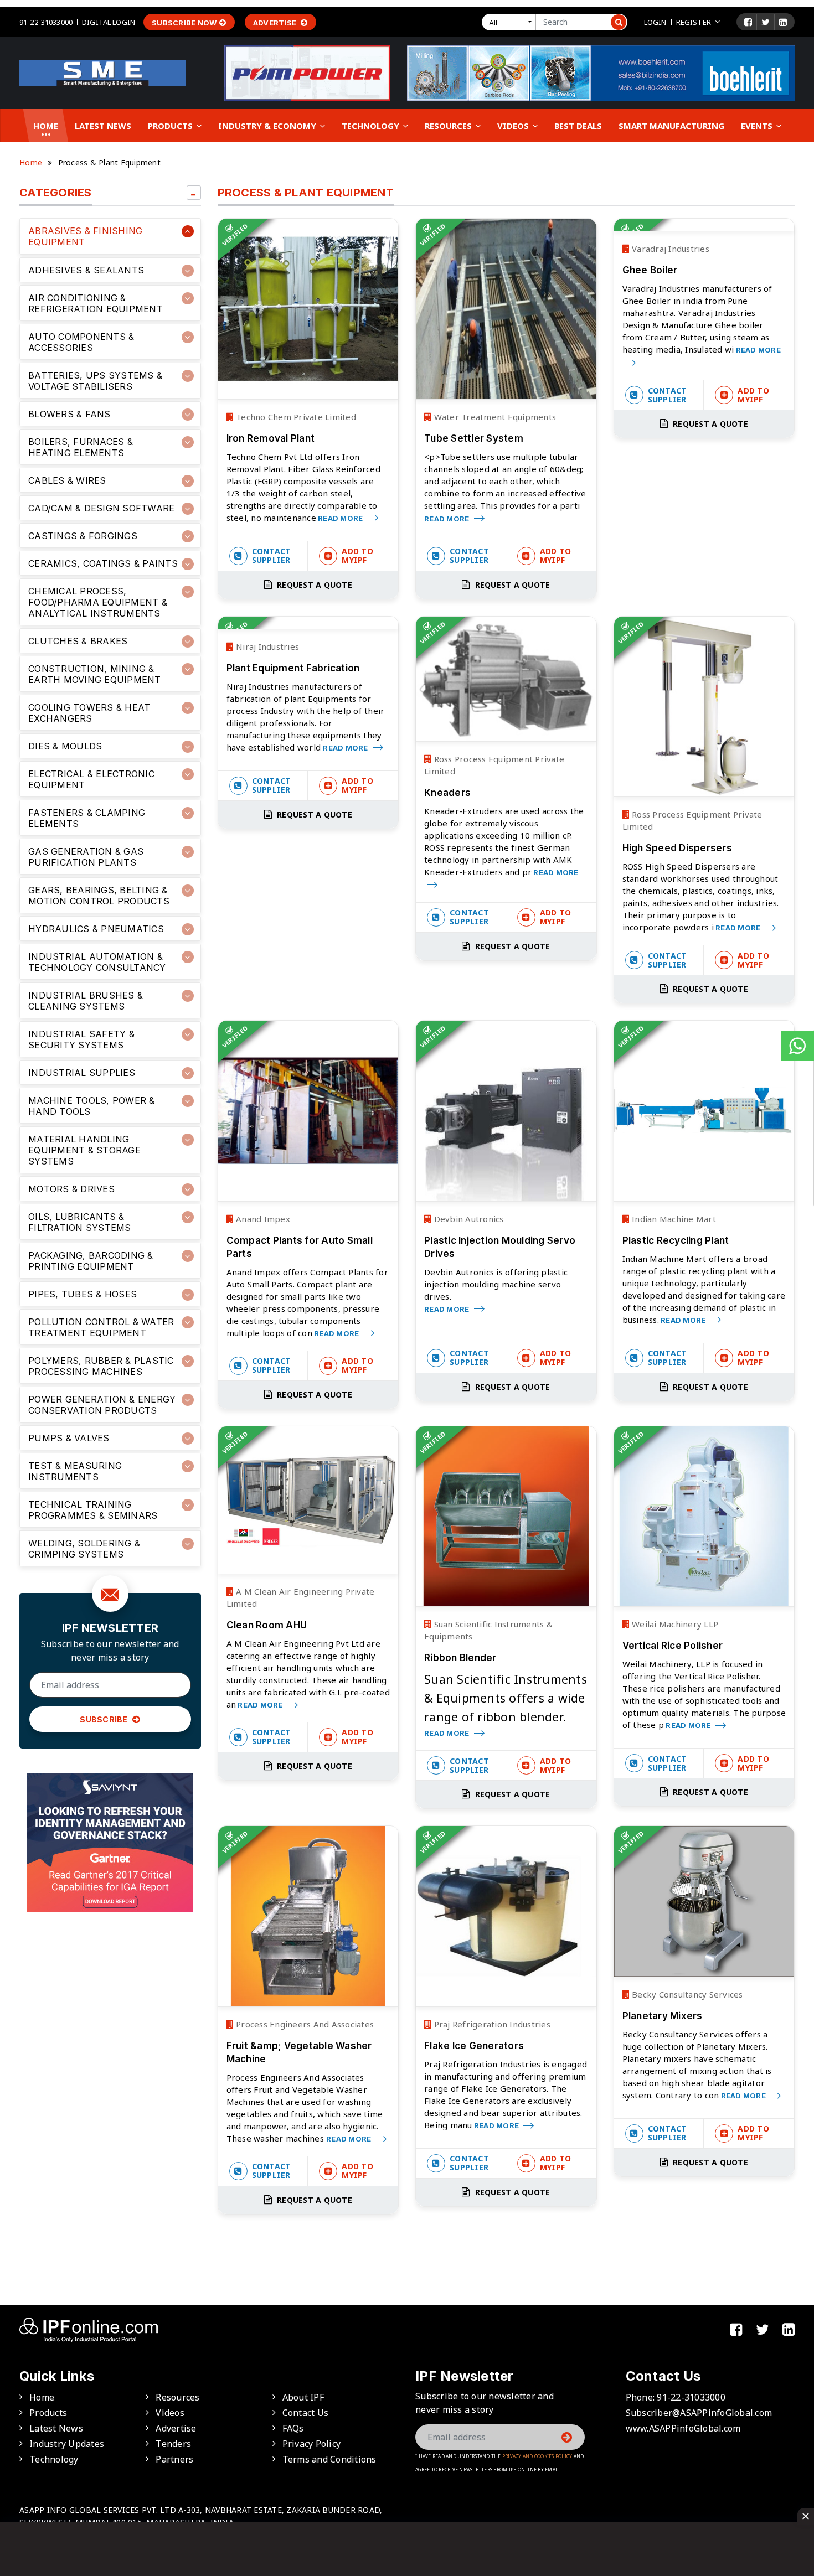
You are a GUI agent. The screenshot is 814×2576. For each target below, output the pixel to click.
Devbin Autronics (467, 1219)
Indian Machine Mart (673, 1219)
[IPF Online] (102, 72)
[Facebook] (748, 22)
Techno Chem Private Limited (295, 417)
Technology (372, 126)
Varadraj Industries (669, 249)
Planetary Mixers (663, 2016)
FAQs (293, 2428)
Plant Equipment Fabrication (293, 668)
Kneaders (447, 793)
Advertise (276, 23)
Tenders (173, 2444)
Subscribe (105, 1719)
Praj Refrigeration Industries (491, 2024)
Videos (514, 126)
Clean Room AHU (267, 1625)
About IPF (303, 2397)
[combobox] (511, 22)
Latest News (103, 126)
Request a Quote (313, 585)
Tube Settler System (474, 438)
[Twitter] (766, 22)
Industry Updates (67, 2444)
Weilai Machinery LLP (674, 1624)
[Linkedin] (783, 22)
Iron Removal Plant (271, 438)
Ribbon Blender (460, 1658)
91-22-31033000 (46, 22)
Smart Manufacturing (671, 126)
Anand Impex (262, 1219)
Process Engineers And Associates (304, 2024)
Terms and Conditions (329, 2459)
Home (46, 126)
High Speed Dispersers (677, 848)
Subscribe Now (184, 23)
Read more (341, 518)
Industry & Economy (268, 126)
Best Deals (578, 126)
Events (758, 126)
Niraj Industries (266, 646)
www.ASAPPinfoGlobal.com (683, 2428)
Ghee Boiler (650, 270)
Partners (174, 2459)
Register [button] (694, 22)
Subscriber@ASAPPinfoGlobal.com (699, 2413)
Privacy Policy (312, 2444)
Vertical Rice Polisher (673, 1646)
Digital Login (109, 22)
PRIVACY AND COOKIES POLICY (537, 2456)
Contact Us (306, 2413)
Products (171, 126)
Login (655, 22)
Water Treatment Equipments (494, 417)
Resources (449, 126)
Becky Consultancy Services (686, 1994)
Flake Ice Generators (474, 2046)
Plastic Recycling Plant (676, 1240)
